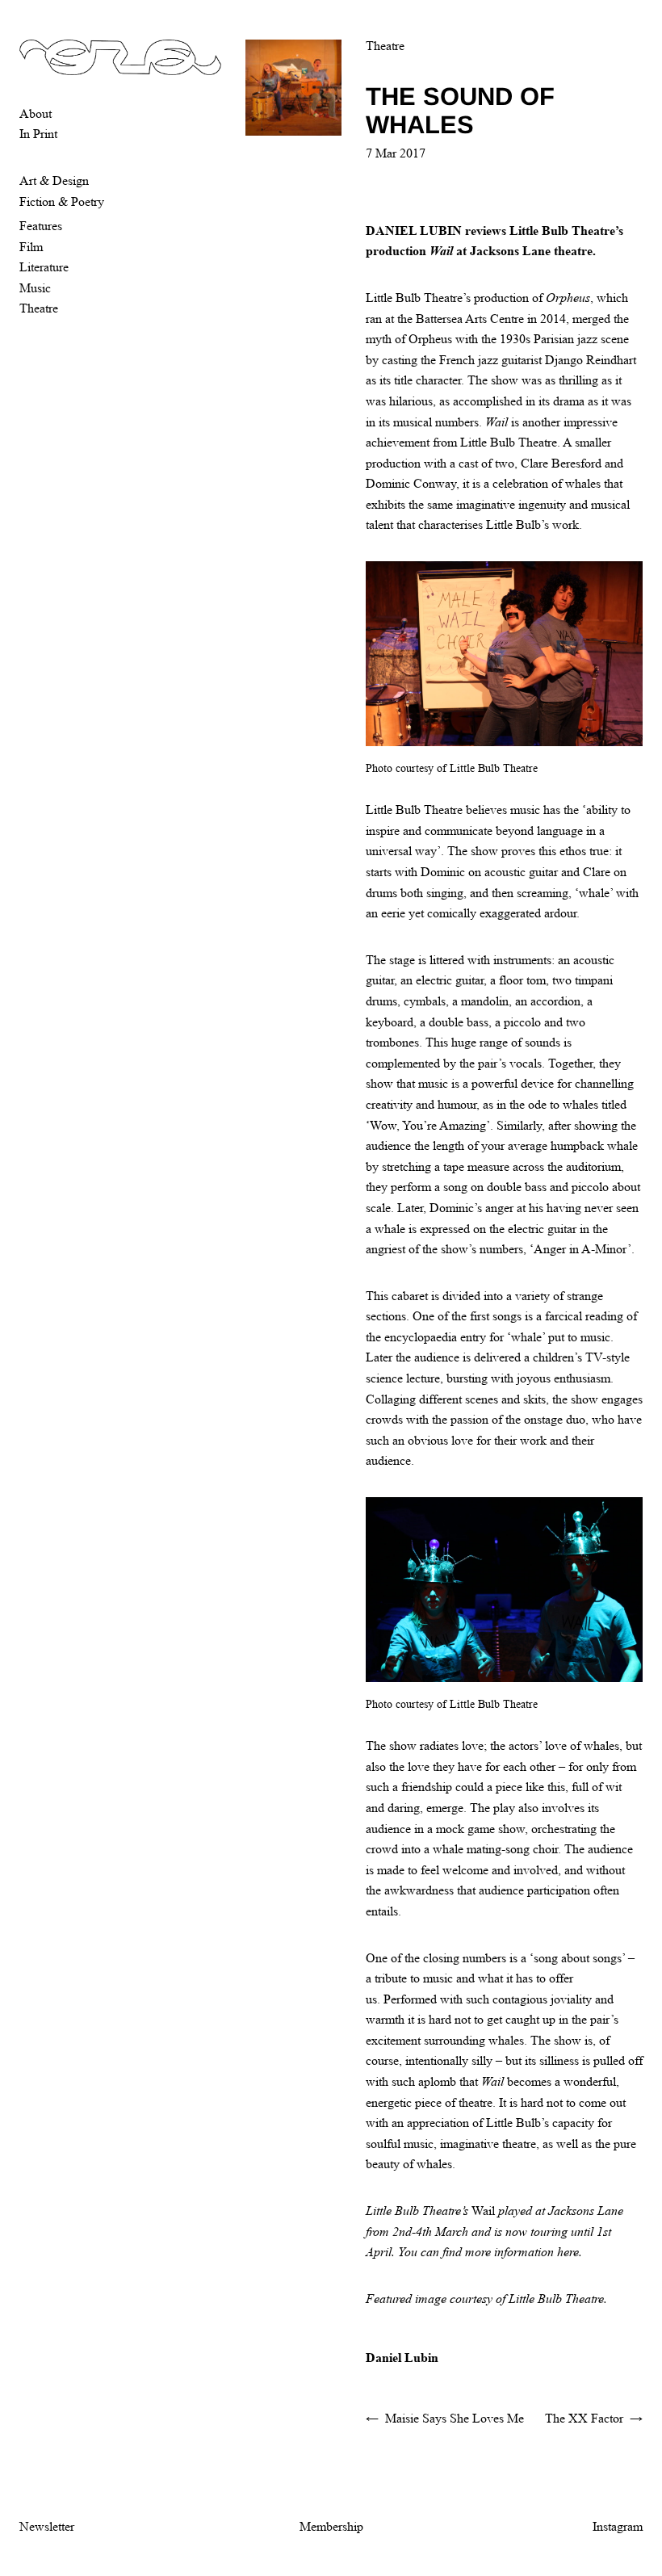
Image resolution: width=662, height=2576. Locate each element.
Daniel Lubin (402, 2358)
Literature (44, 267)
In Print (38, 134)
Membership (331, 2526)
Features (41, 226)
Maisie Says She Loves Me (455, 2418)
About (36, 113)
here (568, 2252)
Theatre (39, 308)
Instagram (618, 2526)
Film (31, 247)
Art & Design (54, 180)
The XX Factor (584, 2418)
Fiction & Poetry (62, 201)
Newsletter (47, 2526)
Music (35, 288)
